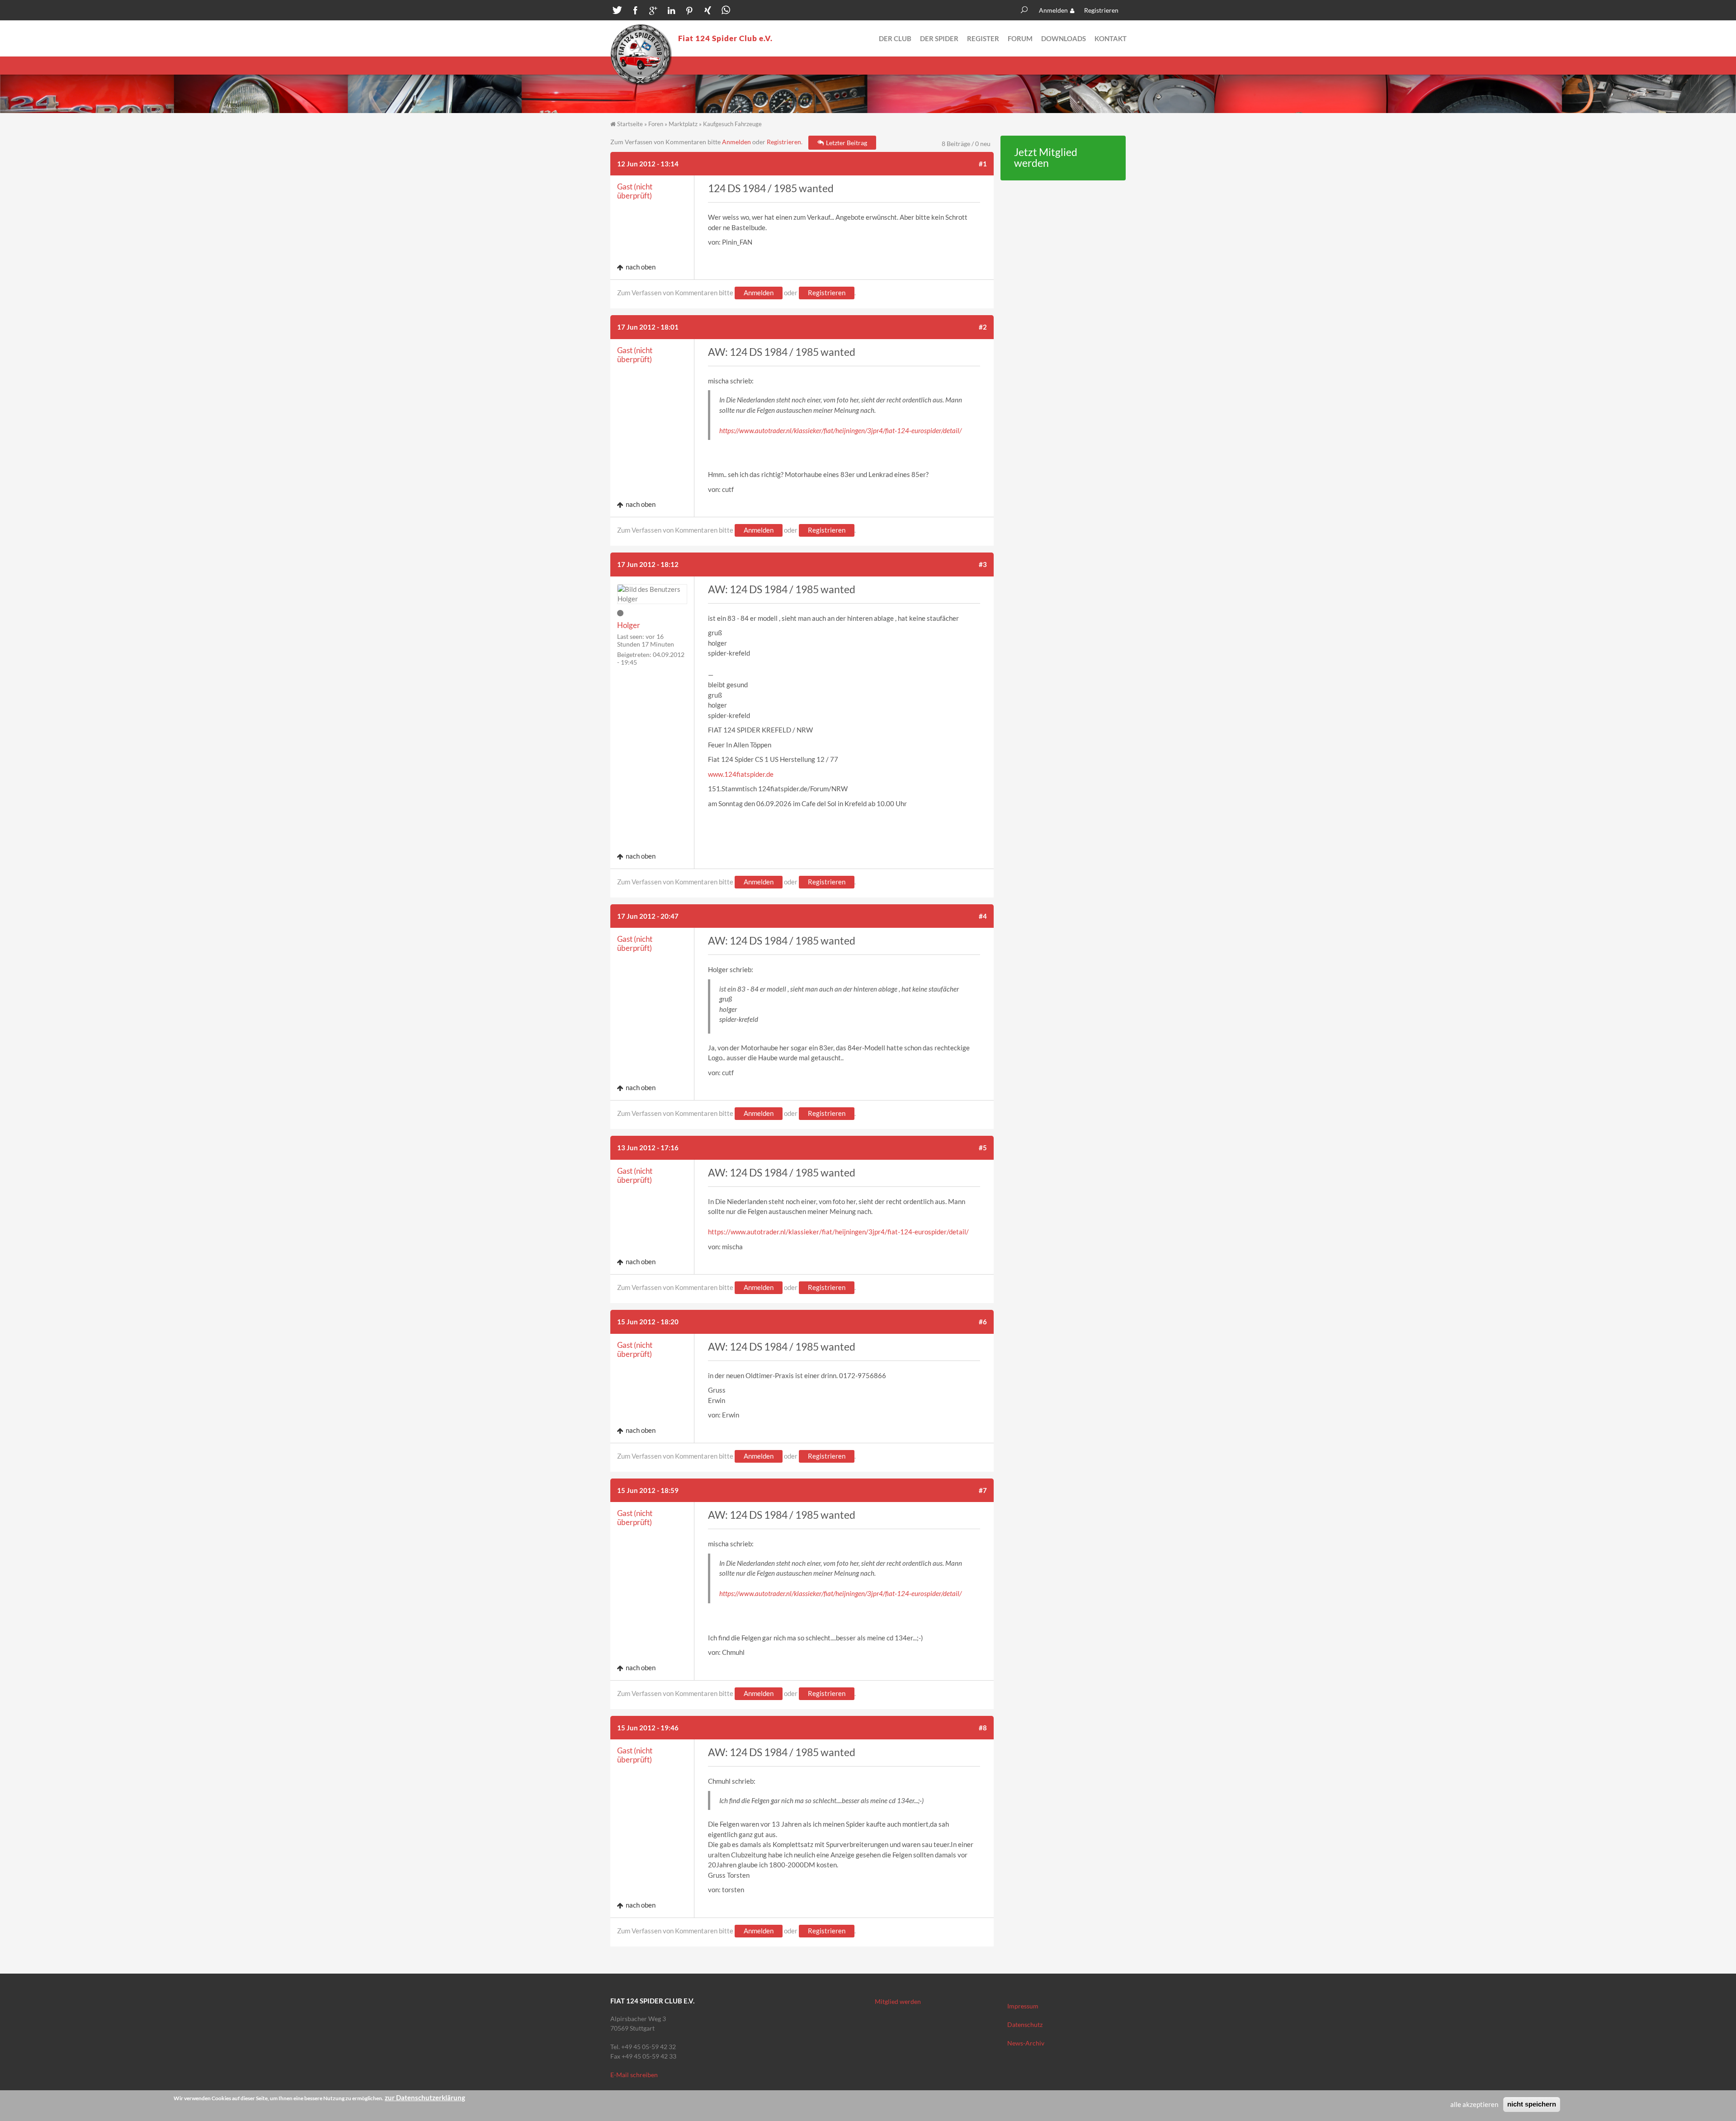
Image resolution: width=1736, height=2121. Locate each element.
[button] (617, 11)
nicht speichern (1532, 2104)
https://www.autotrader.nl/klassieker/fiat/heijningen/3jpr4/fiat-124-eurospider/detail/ (840, 430)
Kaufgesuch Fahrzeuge (732, 124)
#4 (983, 916)
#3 (983, 564)
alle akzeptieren (1474, 2104)
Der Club (895, 38)
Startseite (630, 124)
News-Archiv (1026, 2043)
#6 (983, 1322)
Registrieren (1101, 10)
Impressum (1023, 2006)
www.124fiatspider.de (741, 774)
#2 (983, 327)
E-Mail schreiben (634, 2075)
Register (983, 38)
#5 (983, 1148)
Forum (1020, 38)
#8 (983, 1728)
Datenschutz (1025, 2024)
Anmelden (1053, 10)
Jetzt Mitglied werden (1046, 158)
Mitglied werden (898, 2001)
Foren (656, 124)
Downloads (1064, 38)
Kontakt (1111, 38)
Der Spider (939, 38)
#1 (983, 164)
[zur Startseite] (641, 55)
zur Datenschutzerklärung (425, 2097)
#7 (983, 1490)
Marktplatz (683, 124)
